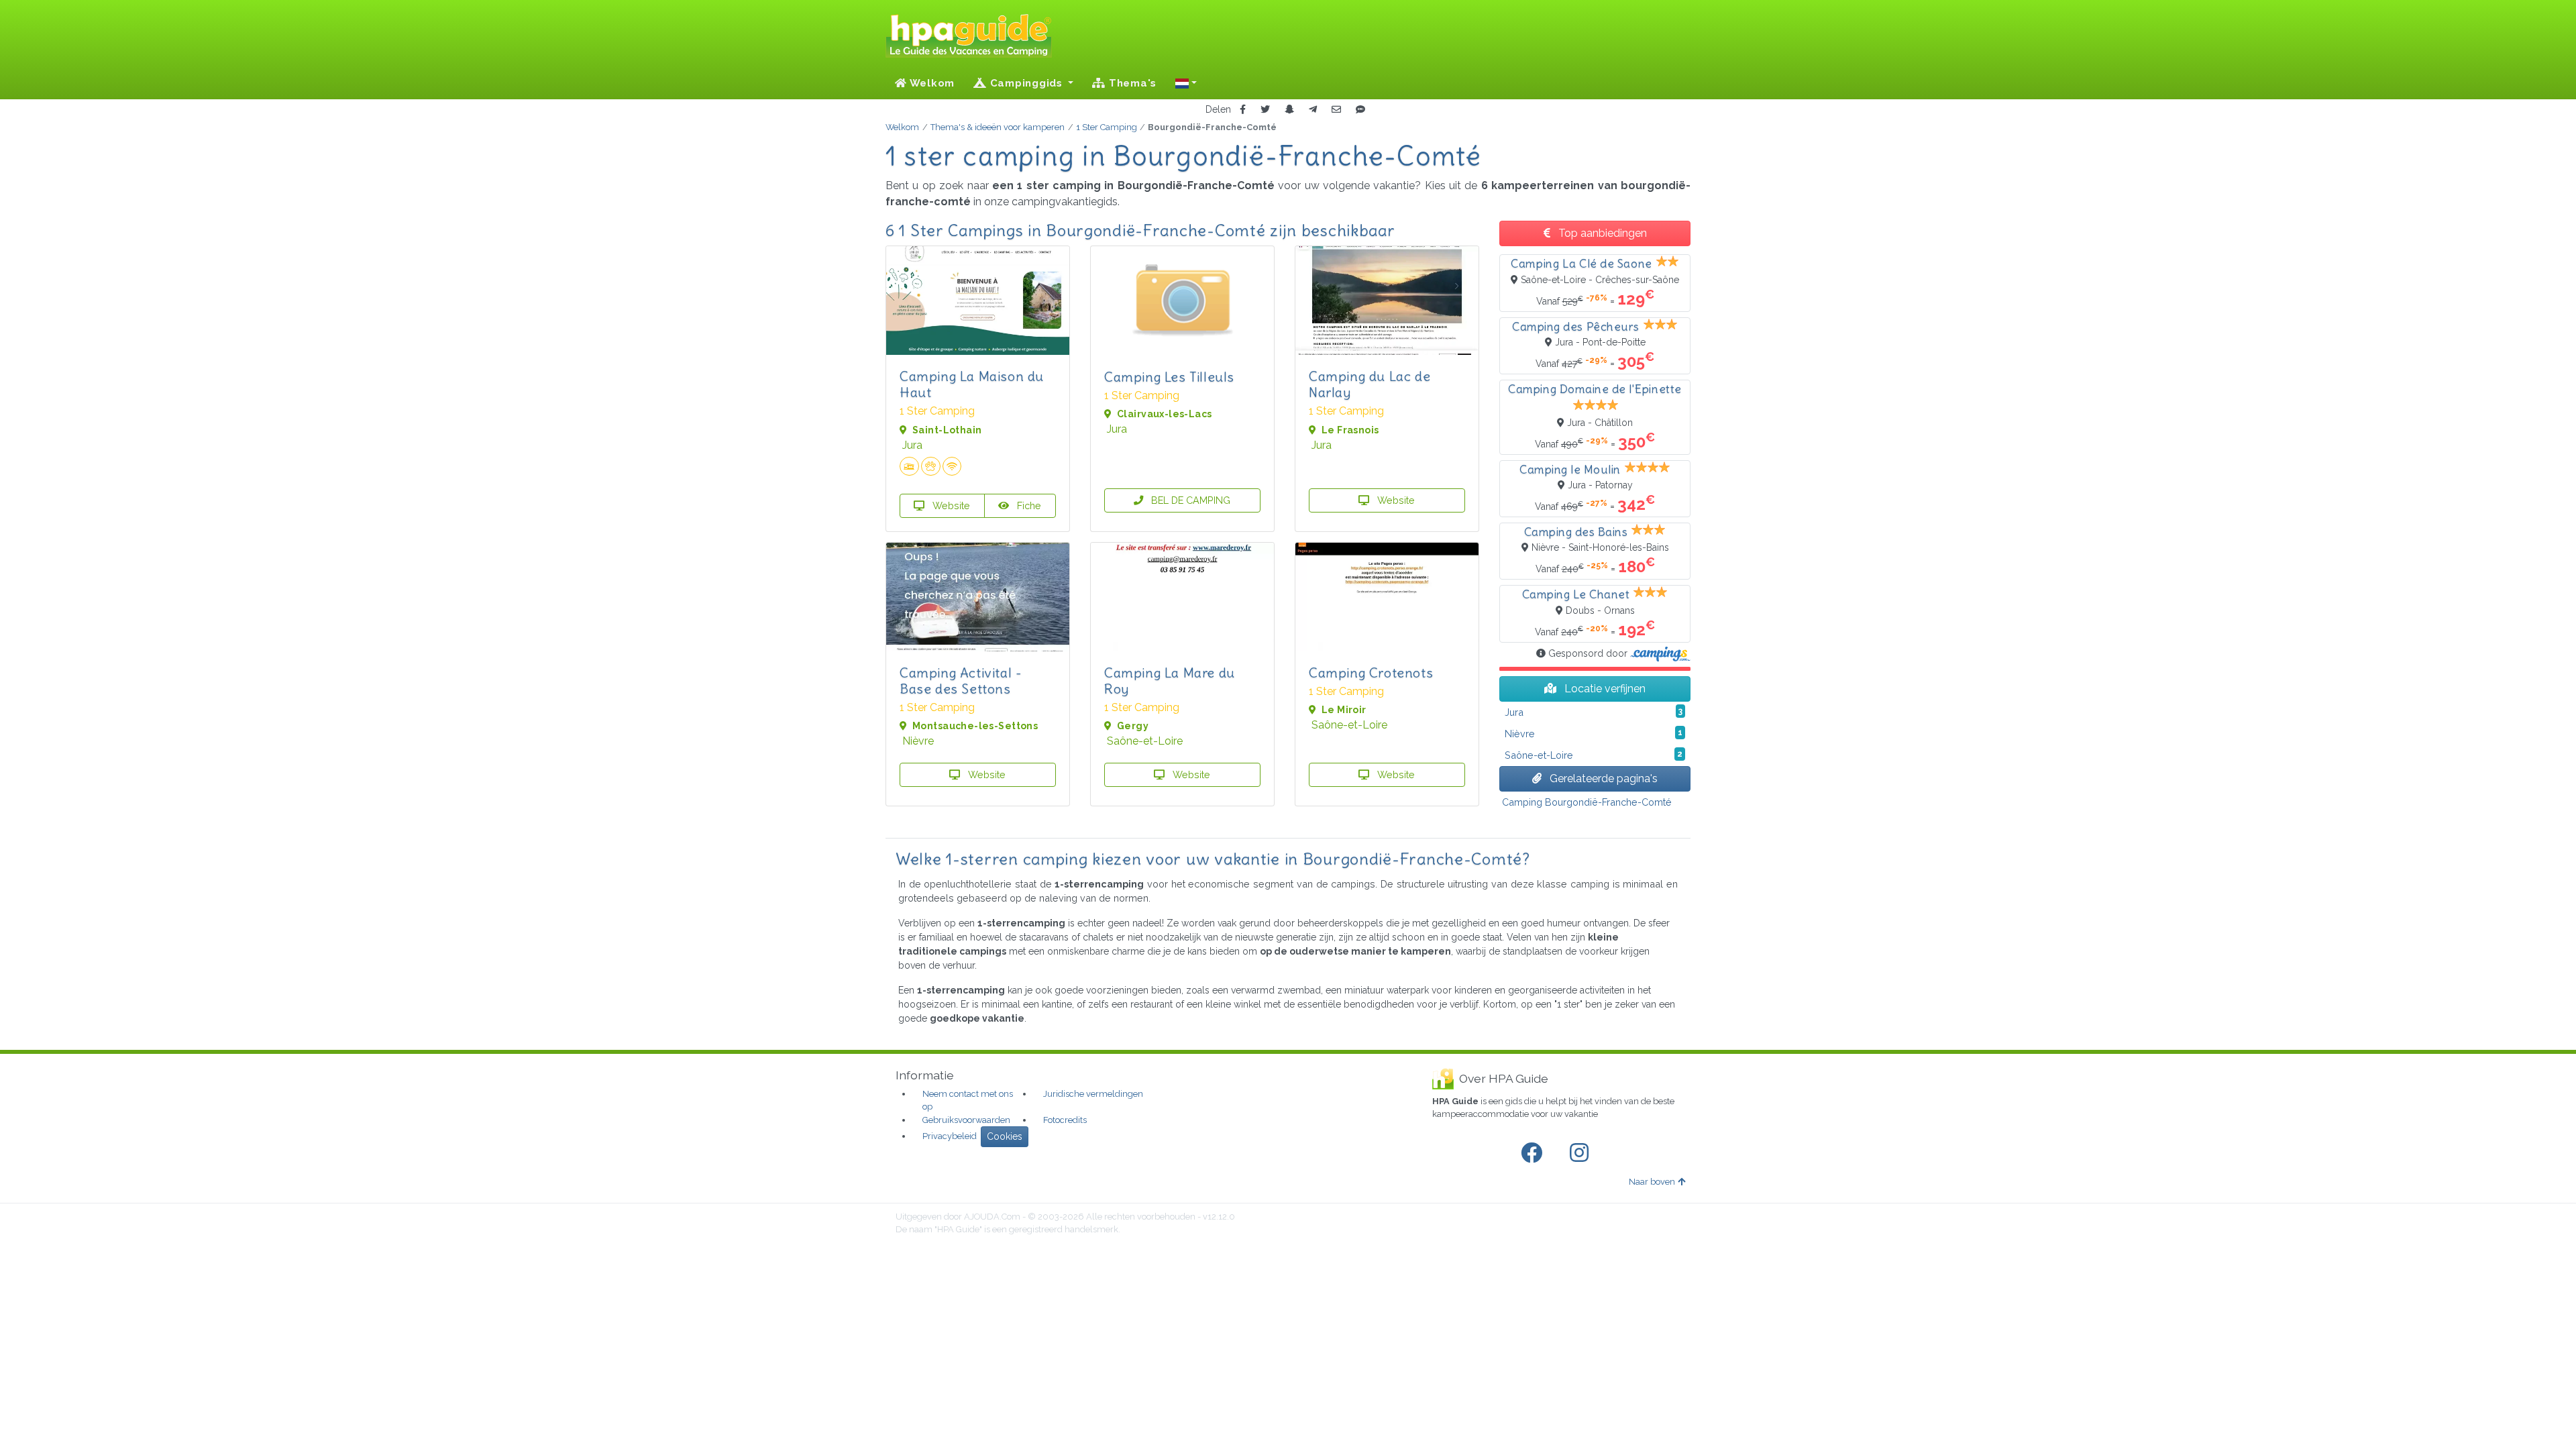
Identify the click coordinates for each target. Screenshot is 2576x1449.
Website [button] (950, 505)
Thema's (1131, 83)
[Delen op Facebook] (1243, 110)
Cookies (1005, 1136)
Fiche (1028, 505)
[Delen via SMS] (1360, 110)
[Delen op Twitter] (1265, 110)
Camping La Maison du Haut (972, 384)
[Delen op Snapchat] (1289, 110)
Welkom (931, 83)
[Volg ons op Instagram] (1582, 1153)
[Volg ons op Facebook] (1534, 1153)
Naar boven (1652, 1182)
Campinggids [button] (1026, 83)
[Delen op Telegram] (1313, 110)
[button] (1186, 83)
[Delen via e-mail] (1336, 110)
